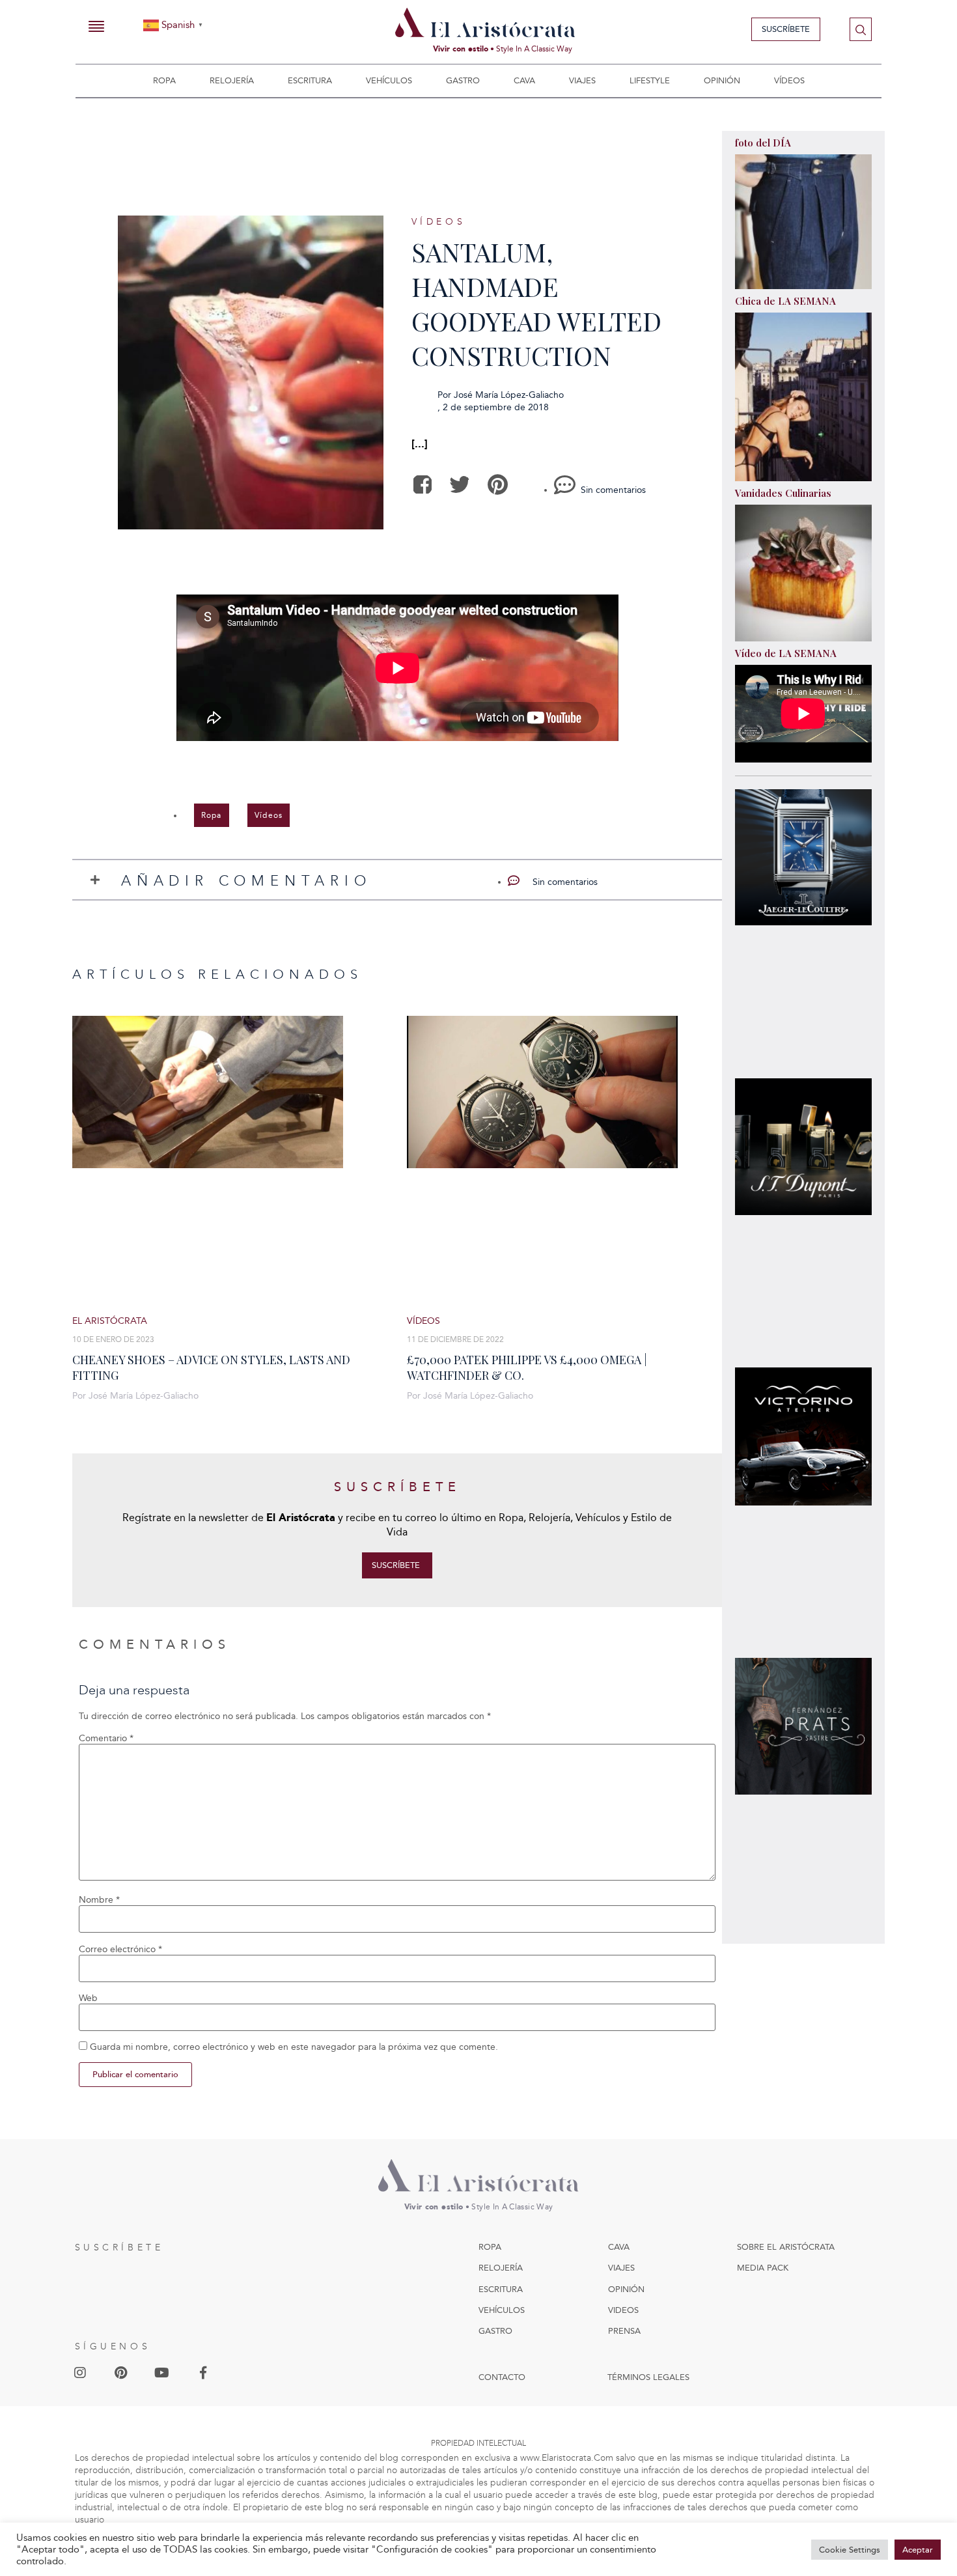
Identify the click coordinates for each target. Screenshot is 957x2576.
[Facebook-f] (203, 2373)
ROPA (490, 2247)
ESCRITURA (501, 2289)
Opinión (722, 80)
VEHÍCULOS (502, 2310)
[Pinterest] (121, 2373)
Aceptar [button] (918, 2550)
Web (88, 1998)
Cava (524, 80)
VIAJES (621, 2268)
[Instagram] (80, 2373)
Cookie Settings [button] (850, 2550)
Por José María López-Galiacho (135, 1396)
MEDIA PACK (763, 2268)
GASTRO (495, 2331)
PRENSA (624, 2331)
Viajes (582, 80)
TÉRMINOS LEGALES (648, 2377)
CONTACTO (502, 2377)
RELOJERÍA (501, 2268)
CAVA (619, 2247)
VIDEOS (623, 2310)
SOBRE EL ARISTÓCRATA (786, 2247)
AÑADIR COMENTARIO (246, 881)
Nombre (99, 1900)
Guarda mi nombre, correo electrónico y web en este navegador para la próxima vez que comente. (294, 2047)
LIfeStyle (650, 80)
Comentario (106, 1739)
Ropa (164, 80)
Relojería (232, 80)
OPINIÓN (626, 2289)
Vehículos (389, 80)
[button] (423, 485)
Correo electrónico (120, 1950)
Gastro (463, 80)
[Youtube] (162, 2373)
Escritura (310, 80)
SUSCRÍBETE (119, 2247)
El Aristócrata (110, 1321)
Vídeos (789, 80)
